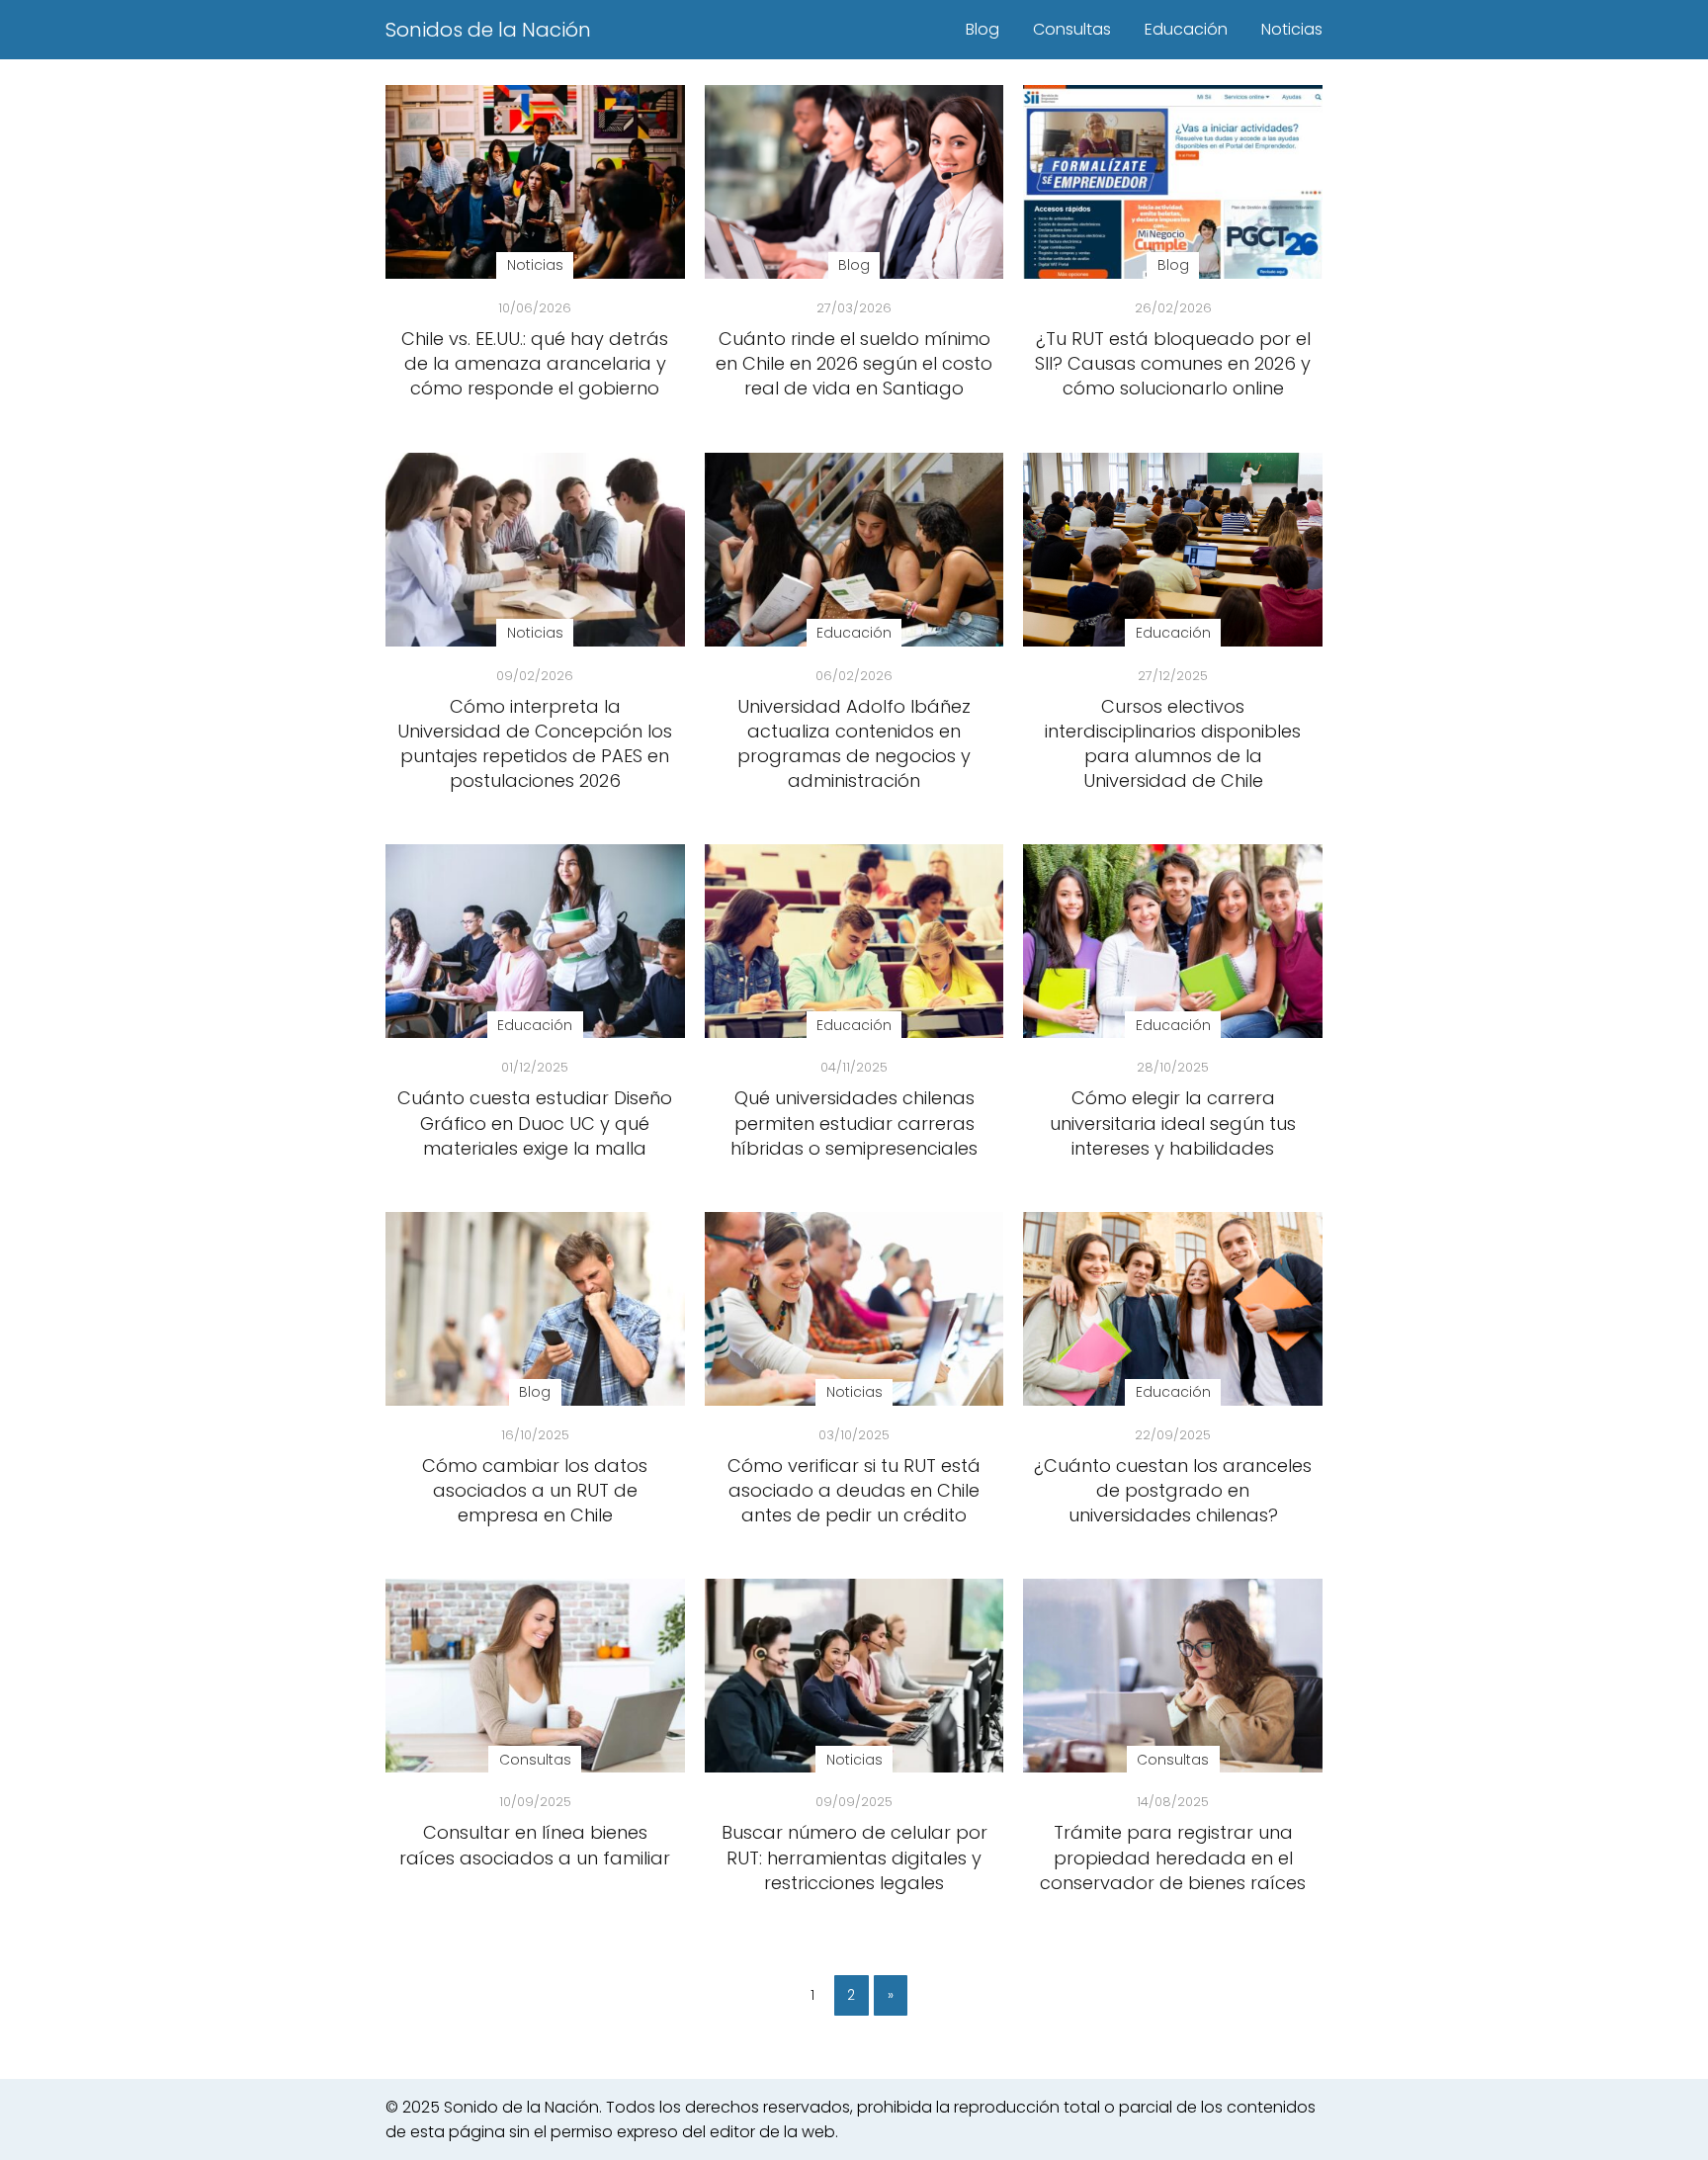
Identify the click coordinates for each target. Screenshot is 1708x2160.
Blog (982, 29)
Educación (1186, 29)
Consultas (1072, 29)
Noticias (1292, 29)
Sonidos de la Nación (488, 30)
